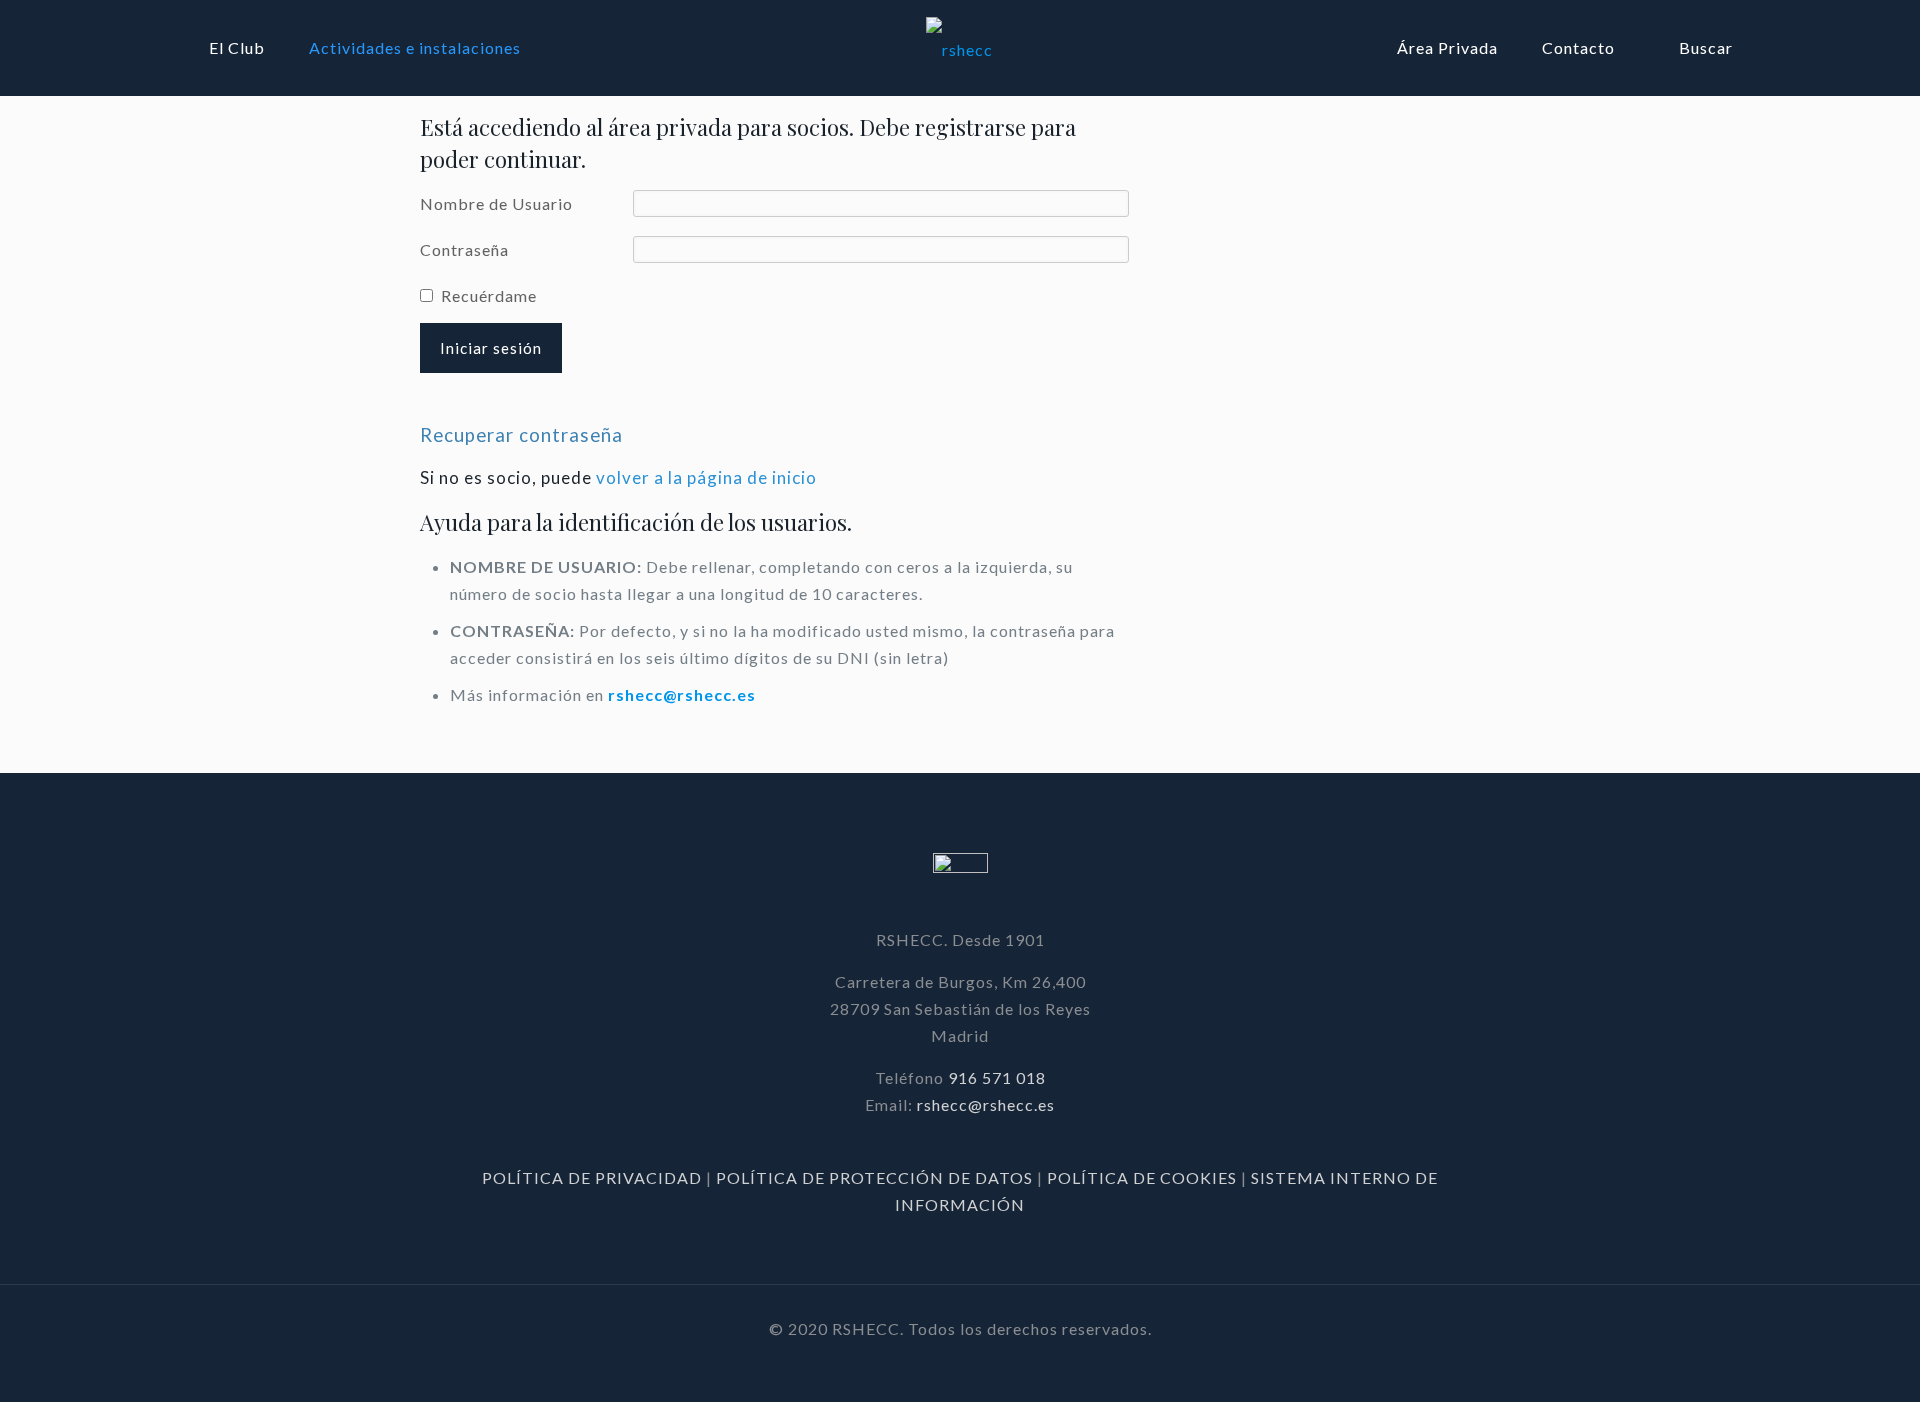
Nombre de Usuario (496, 203)
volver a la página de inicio (706, 477)
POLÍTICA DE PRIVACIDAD (594, 1177)
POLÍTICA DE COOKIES (1142, 1177)
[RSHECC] (960, 47)
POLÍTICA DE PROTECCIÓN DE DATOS (876, 1177)
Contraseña (464, 249)
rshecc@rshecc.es (682, 694)
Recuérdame (489, 295)
